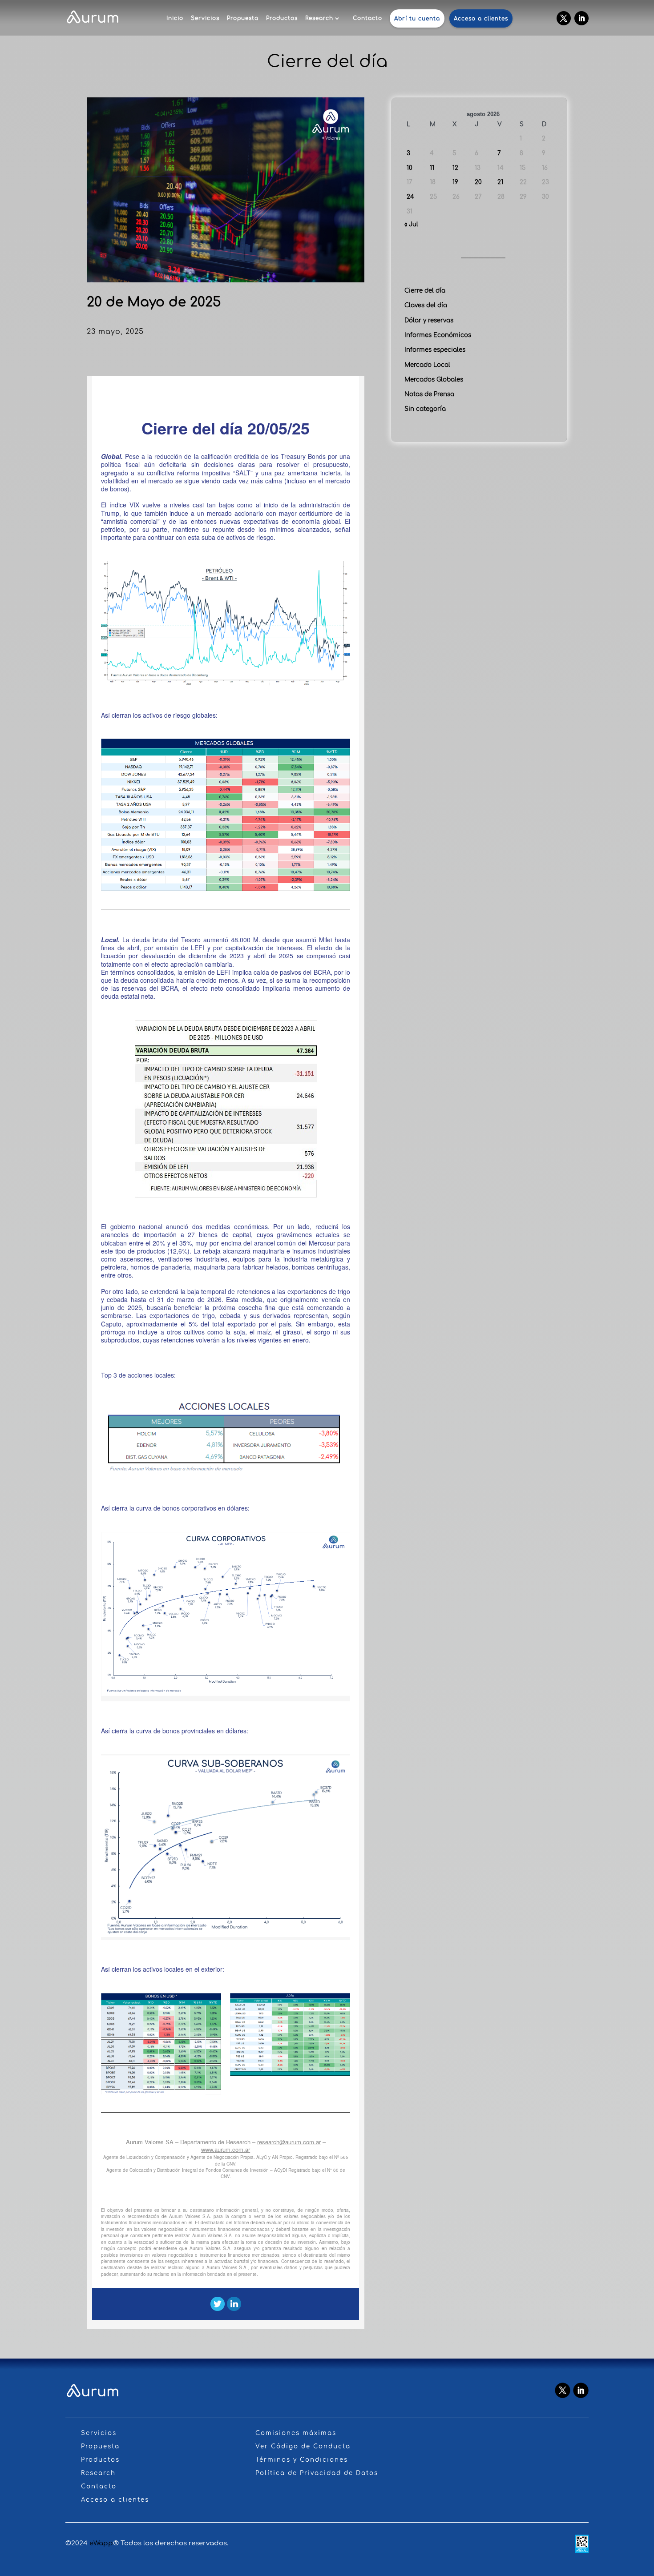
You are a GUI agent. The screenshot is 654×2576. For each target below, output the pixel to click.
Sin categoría (425, 409)
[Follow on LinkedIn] (581, 18)
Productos (282, 18)
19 (455, 182)
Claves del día (426, 305)
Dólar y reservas (429, 320)
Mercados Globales (434, 380)
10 (410, 168)
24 (410, 197)
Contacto (367, 18)
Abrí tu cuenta (417, 19)
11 (432, 168)
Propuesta (243, 18)
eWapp (101, 2543)
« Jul (411, 224)
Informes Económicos (438, 335)
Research (319, 18)
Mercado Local (427, 365)
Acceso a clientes (481, 19)
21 (500, 182)
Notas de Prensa (429, 394)
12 (455, 168)
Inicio (175, 18)
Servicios (205, 18)
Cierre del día (425, 291)
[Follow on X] (564, 18)
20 (478, 182)
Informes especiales (435, 350)
